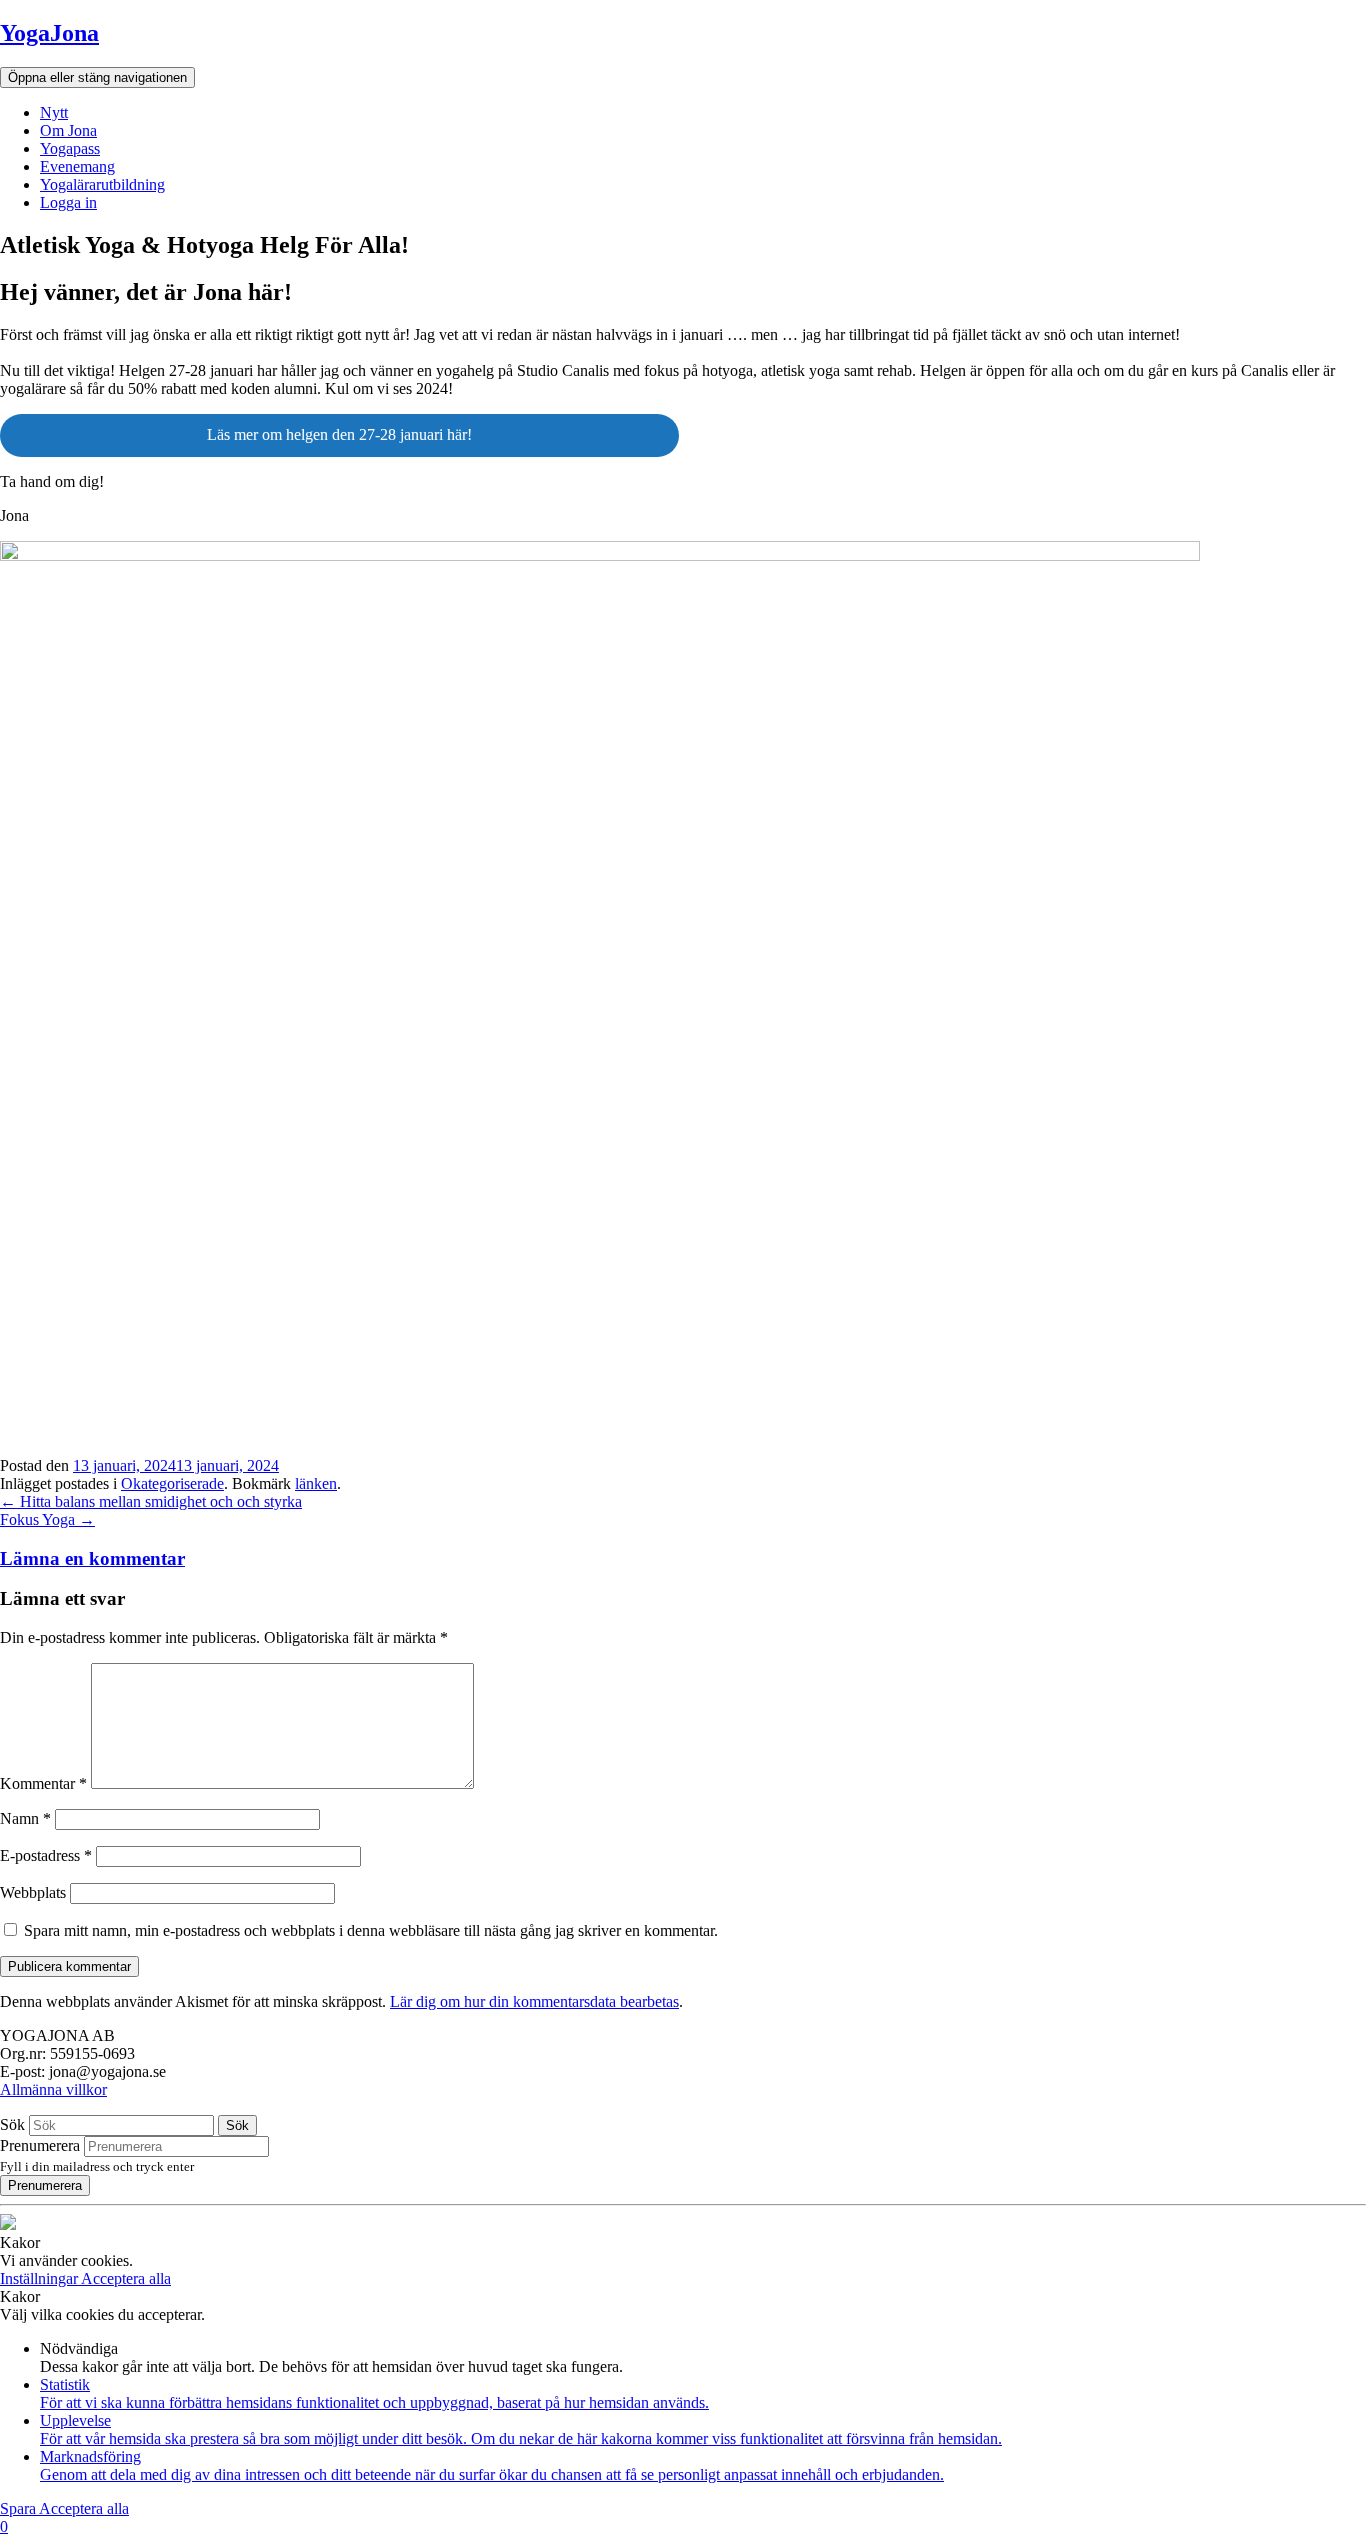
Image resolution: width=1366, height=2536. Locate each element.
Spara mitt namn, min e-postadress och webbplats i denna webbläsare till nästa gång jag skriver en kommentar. (371, 1930)
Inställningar (40, 2278)
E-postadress (46, 1855)
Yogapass (70, 148)
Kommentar (43, 1783)
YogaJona (49, 33)
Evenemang (77, 166)
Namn (25, 1818)
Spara (19, 2508)
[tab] (683, 1559)
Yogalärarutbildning (102, 184)
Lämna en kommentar (92, 1558)
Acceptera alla (126, 2278)
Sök (12, 2124)
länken (316, 1483)
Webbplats (33, 1892)
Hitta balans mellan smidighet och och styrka (151, 1501)
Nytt (54, 112)
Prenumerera (40, 2145)
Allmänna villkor (53, 2089)
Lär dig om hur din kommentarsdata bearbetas (534, 2001)
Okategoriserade (172, 1483)
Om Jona (68, 130)
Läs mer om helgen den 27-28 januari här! (339, 434)
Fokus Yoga (47, 1519)
